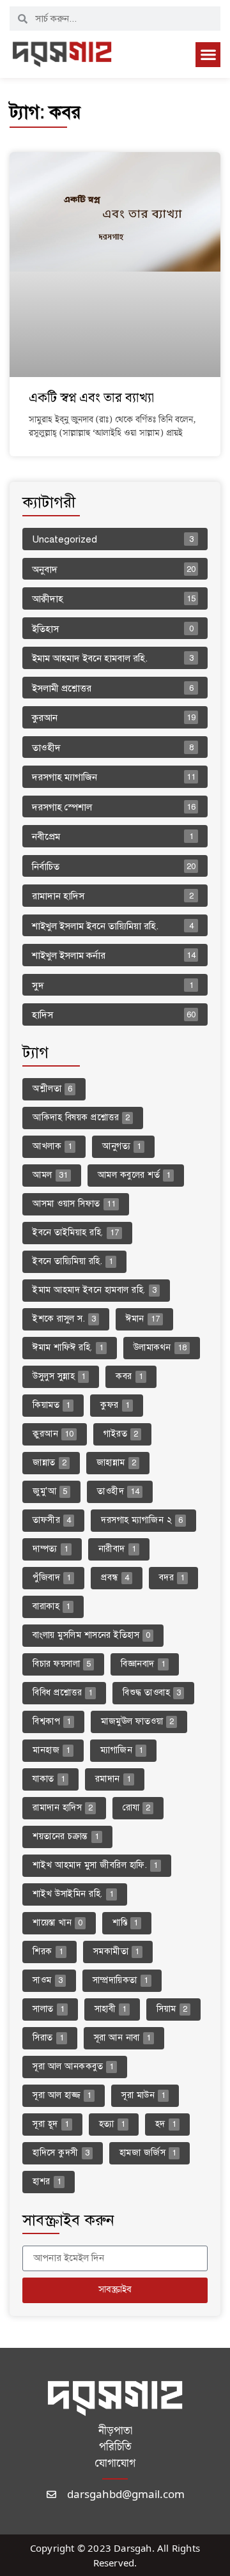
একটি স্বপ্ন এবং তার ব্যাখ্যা (91, 398)
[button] (208, 55)
